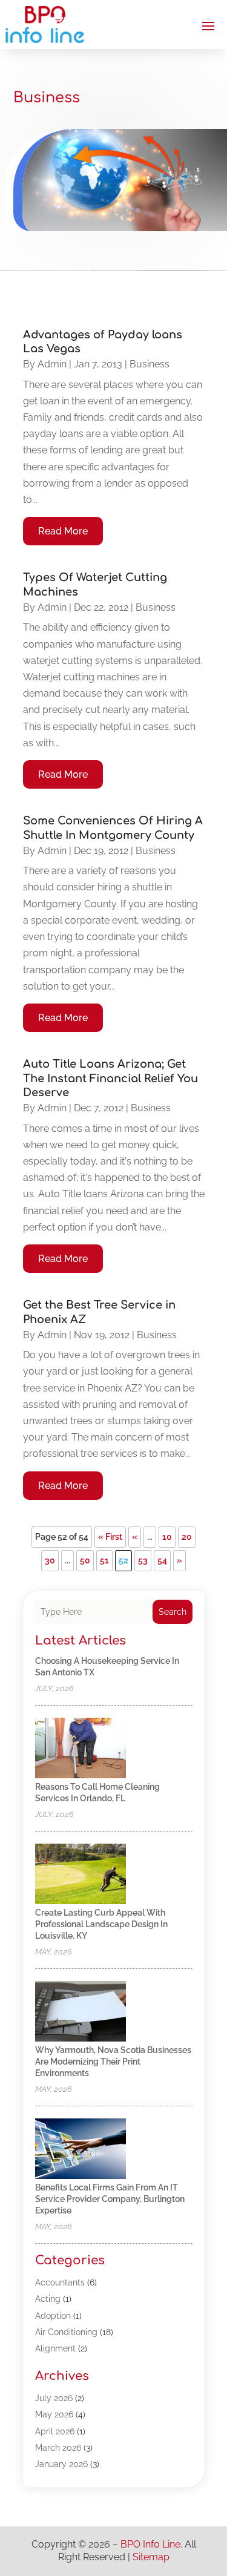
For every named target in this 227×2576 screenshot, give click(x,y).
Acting (48, 2299)
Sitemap (151, 2557)
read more (63, 531)
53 (143, 1560)
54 (162, 1560)
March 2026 (58, 2448)
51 (104, 1560)
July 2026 (54, 2398)
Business (150, 364)
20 (187, 1537)
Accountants (60, 2282)
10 (167, 1537)
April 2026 (55, 2431)
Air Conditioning (66, 2332)
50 (85, 1560)
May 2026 (54, 2414)
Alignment (55, 2348)
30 (50, 1560)
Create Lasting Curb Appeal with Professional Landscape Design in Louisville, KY (101, 1924)
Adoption (53, 2316)
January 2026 (61, 2464)
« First (110, 1537)
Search (173, 1612)
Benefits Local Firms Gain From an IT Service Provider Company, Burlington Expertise (110, 2199)
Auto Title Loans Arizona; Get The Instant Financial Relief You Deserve (110, 1078)
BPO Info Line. (151, 2544)
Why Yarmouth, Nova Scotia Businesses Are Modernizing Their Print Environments (113, 2062)
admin (52, 364)
